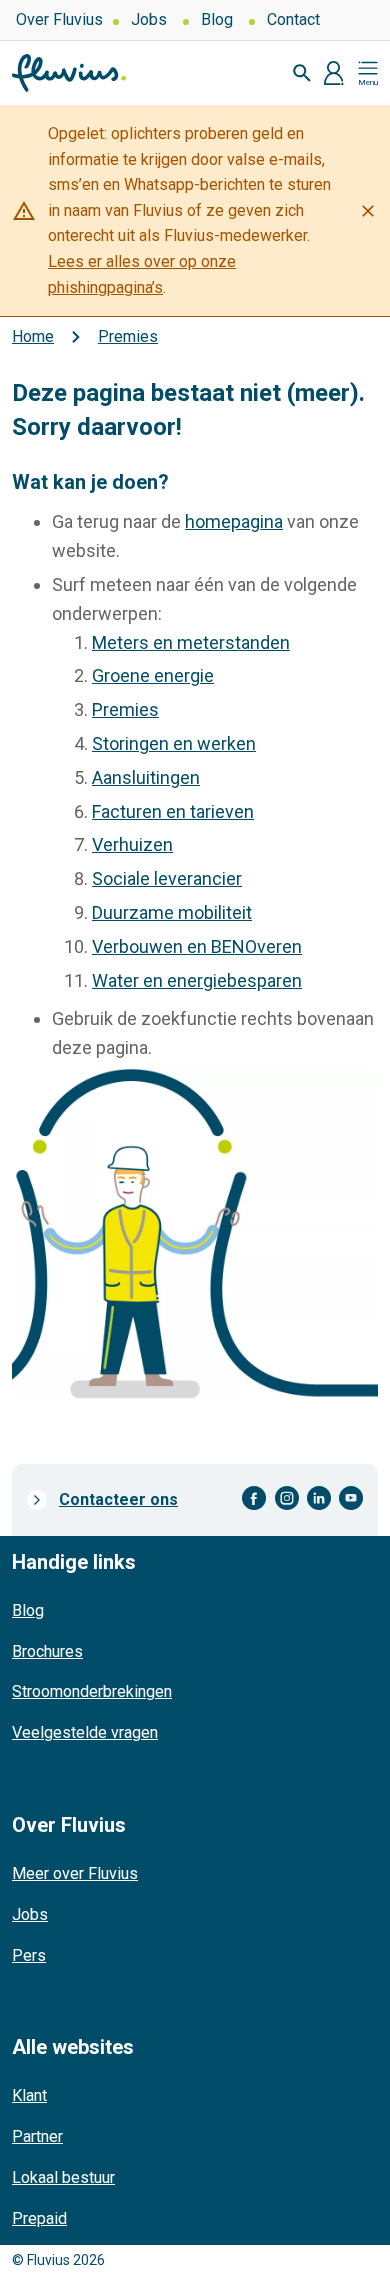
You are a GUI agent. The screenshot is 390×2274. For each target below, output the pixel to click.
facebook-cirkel (254, 1498)
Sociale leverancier (167, 878)
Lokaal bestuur (63, 2177)
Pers (29, 1955)
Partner (37, 2136)
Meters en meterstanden (191, 642)
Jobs (149, 19)
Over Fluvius (59, 19)
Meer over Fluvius (75, 1873)
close (368, 211)
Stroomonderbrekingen (92, 1691)
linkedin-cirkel (319, 1498)
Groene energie (153, 675)
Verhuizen (132, 844)
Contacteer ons (118, 1499)
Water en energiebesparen (197, 980)
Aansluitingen (146, 777)
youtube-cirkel (351, 1498)
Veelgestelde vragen (85, 1732)
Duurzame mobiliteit (172, 912)
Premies (125, 709)
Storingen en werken (174, 743)
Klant (29, 2095)
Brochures (47, 1651)
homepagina (234, 521)
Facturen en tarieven (173, 811)
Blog (217, 19)
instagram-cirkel (287, 1498)
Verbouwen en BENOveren (197, 946)
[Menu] (368, 73)
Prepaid (39, 2218)
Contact (293, 19)
